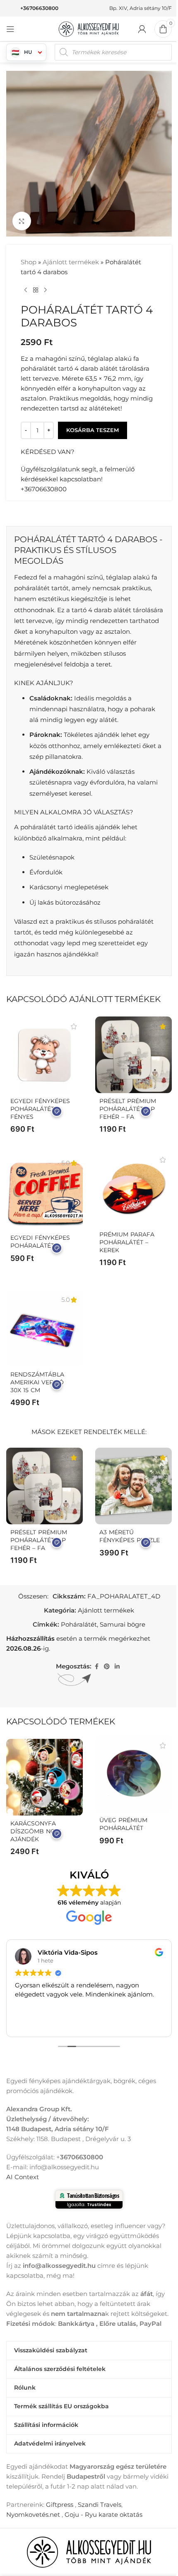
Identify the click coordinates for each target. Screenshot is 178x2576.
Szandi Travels (100, 2505)
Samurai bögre (123, 1624)
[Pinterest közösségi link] (107, 1667)
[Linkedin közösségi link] (117, 1667)
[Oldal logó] (89, 28)
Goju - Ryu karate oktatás (103, 2514)
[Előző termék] (26, 290)
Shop (29, 262)
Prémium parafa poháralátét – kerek (127, 1242)
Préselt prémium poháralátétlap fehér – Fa (128, 1109)
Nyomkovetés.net (33, 2514)
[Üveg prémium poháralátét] (133, 1774)
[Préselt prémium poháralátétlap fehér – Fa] (133, 1055)
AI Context (23, 2177)
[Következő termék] (46, 290)
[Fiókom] (142, 29)
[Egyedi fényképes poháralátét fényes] (44, 1055)
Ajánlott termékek (71, 262)
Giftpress (60, 2505)
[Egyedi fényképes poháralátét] (44, 1191)
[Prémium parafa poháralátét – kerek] (133, 1188)
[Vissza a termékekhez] (36, 290)
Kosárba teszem (93, 430)
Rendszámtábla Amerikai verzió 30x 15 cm (37, 1382)
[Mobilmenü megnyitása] (10, 29)
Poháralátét (79, 1624)
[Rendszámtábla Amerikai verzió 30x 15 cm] (44, 1328)
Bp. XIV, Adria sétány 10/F (141, 8)
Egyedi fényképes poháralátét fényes (40, 1109)
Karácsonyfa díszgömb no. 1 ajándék (36, 1831)
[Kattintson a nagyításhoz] (22, 221)
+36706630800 (39, 8)
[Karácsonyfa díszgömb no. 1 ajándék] (44, 1777)
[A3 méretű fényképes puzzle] (133, 1486)
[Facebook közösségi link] (96, 1667)
